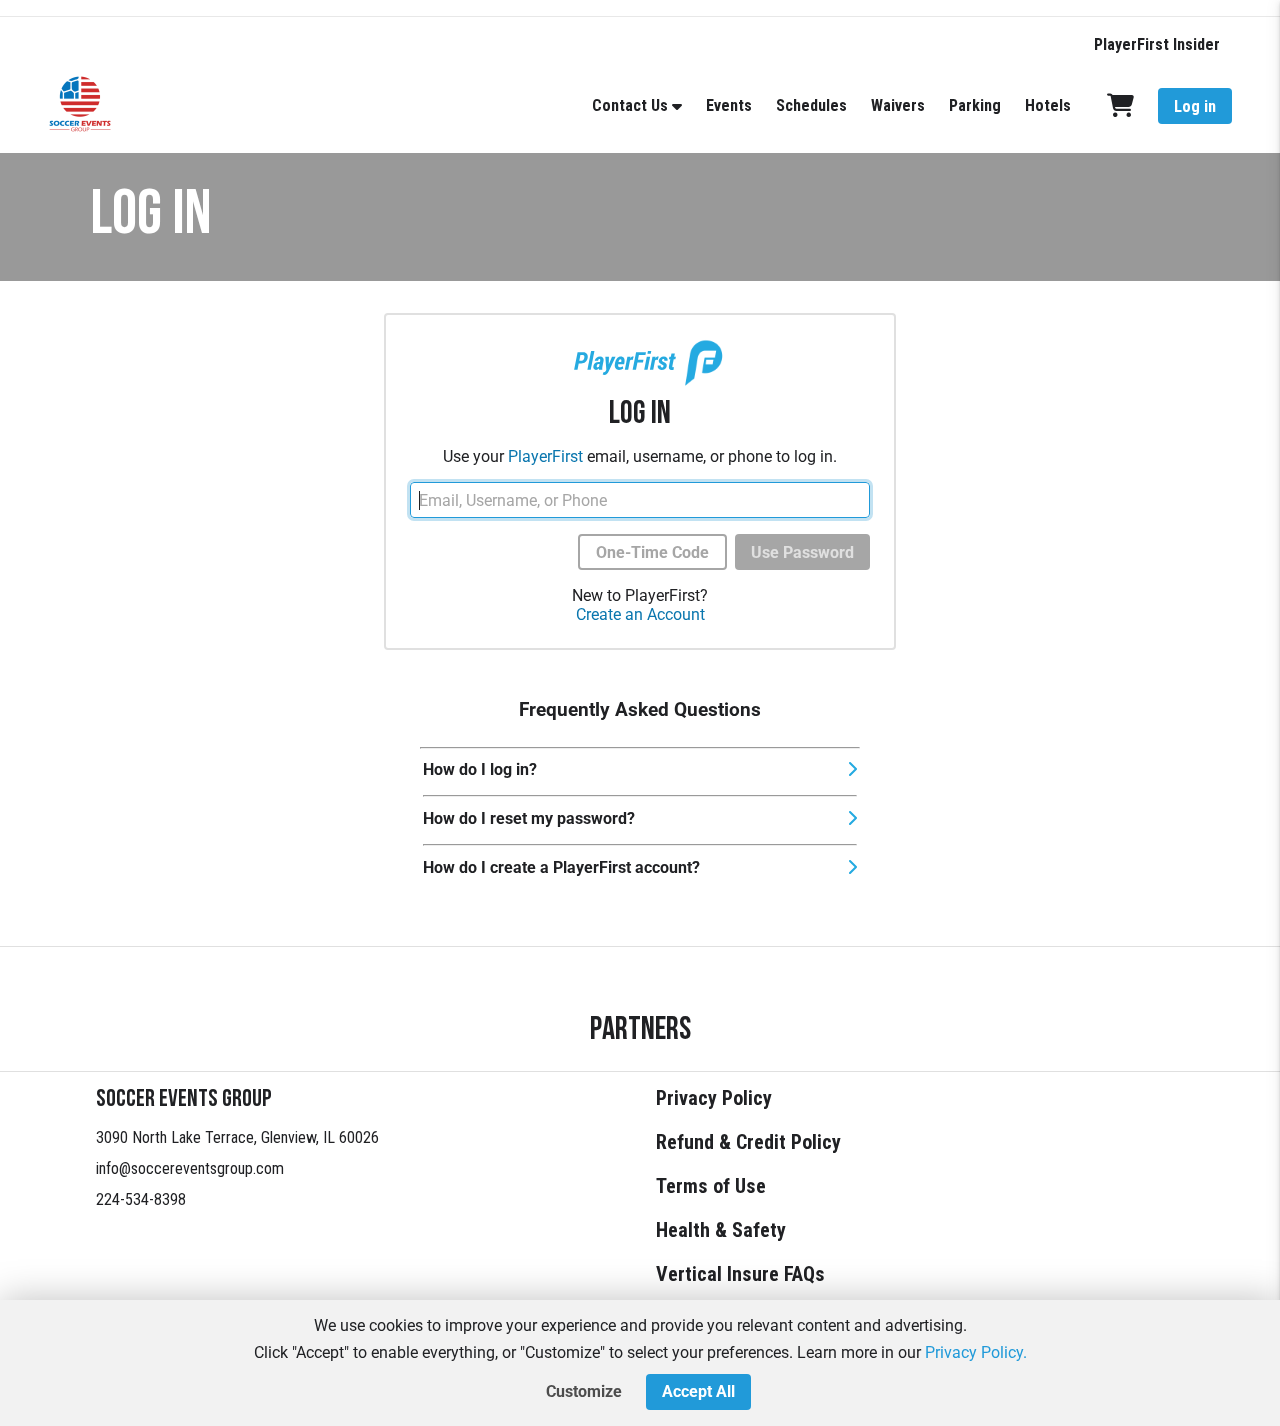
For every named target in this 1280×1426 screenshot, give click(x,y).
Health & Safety (721, 1230)
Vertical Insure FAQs (740, 1274)
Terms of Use (711, 1186)
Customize (584, 1391)
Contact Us (630, 105)
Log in (1195, 106)
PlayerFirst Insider (1157, 44)
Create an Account (640, 614)
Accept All (698, 1391)
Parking (975, 105)
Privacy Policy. (976, 1352)
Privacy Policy (714, 1098)
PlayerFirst (545, 456)
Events (729, 105)
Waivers (898, 105)
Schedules (811, 105)
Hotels (1048, 105)
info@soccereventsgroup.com (190, 1168)
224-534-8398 (141, 1199)
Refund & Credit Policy (748, 1142)
